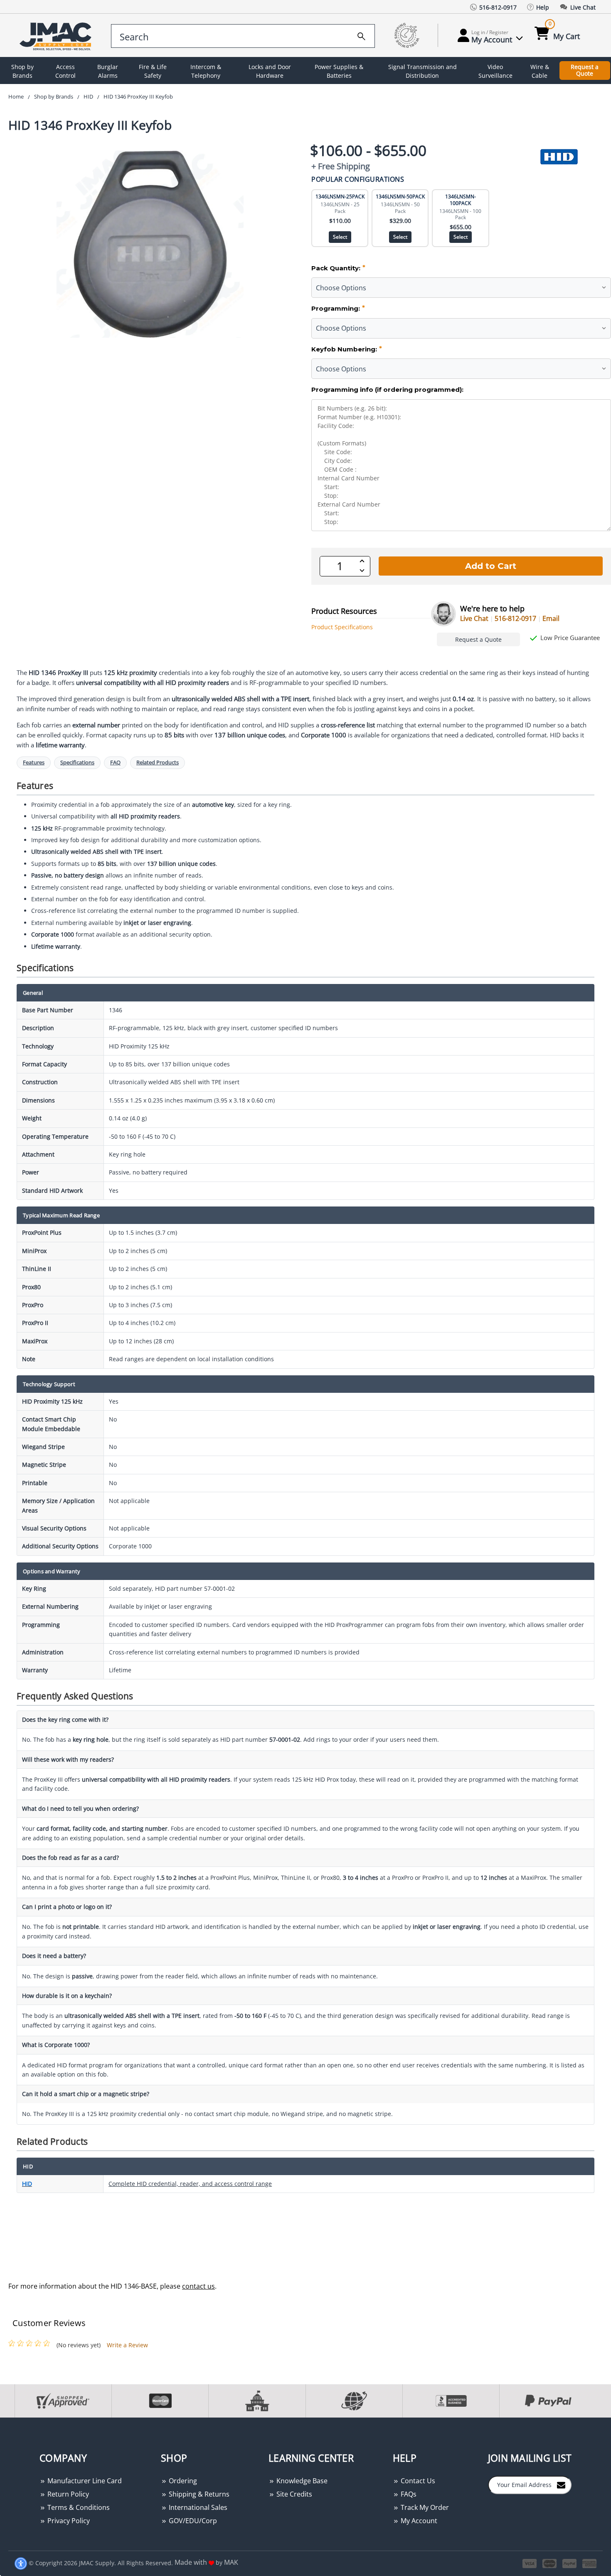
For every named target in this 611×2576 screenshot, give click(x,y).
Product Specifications (342, 627)
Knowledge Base (301, 2481)
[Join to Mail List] (561, 2485)
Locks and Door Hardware (270, 71)
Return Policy (67, 2494)
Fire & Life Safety (153, 71)
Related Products (158, 763)
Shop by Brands (22, 71)
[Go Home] (57, 36)
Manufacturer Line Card (84, 2481)
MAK (231, 2562)
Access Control (65, 71)
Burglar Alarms (108, 71)
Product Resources (344, 611)
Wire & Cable (540, 71)
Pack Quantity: (338, 268)
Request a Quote (585, 70)
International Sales (197, 2507)
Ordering (182, 2481)
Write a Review (127, 2345)
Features (34, 763)
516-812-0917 (515, 618)
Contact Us (417, 2481)
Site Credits (293, 2494)
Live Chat (474, 618)
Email (551, 618)
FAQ (115, 763)
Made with (192, 2562)
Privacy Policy (68, 2521)
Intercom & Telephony (206, 71)
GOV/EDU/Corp (192, 2521)
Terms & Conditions (78, 2507)
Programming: (338, 308)
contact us (198, 2286)
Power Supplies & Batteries (339, 71)
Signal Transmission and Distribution (423, 71)
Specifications (77, 763)
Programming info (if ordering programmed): (387, 389)
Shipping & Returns (198, 2494)
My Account (418, 2521)
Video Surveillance (495, 71)
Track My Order (424, 2507)
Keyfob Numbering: (347, 349)
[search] (361, 35)
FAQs (408, 2494)
